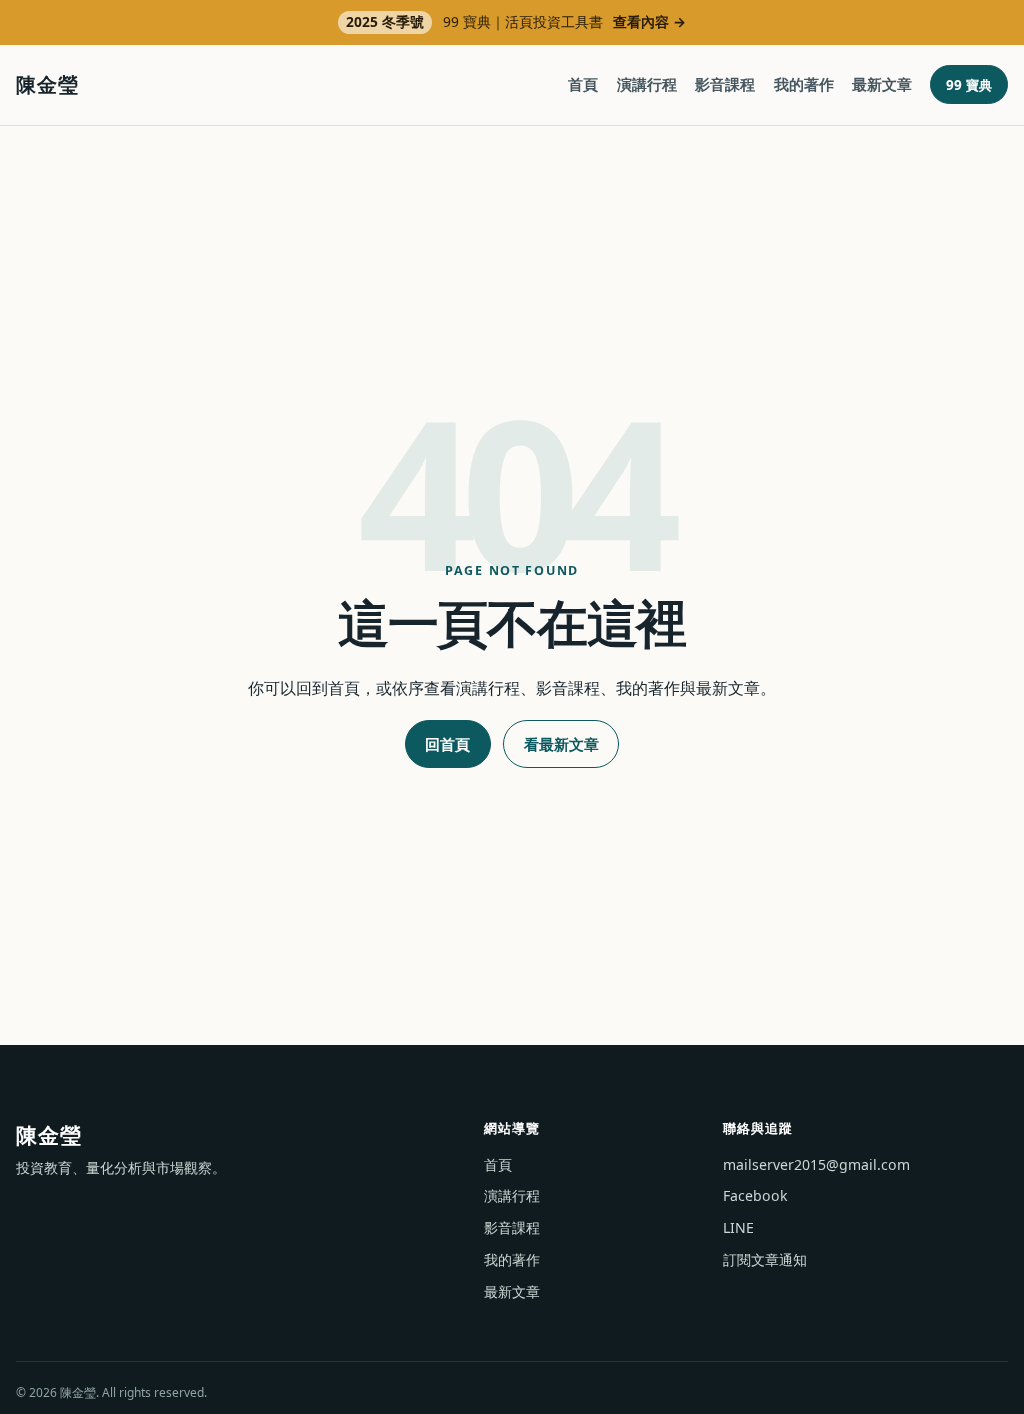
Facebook (755, 1195)
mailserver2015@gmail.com (816, 1164)
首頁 (583, 84)
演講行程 (647, 84)
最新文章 (882, 84)
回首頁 (447, 744)
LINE (738, 1227)
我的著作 (804, 84)
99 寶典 (969, 85)
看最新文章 (561, 744)
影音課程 (725, 84)
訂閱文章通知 (765, 1259)
